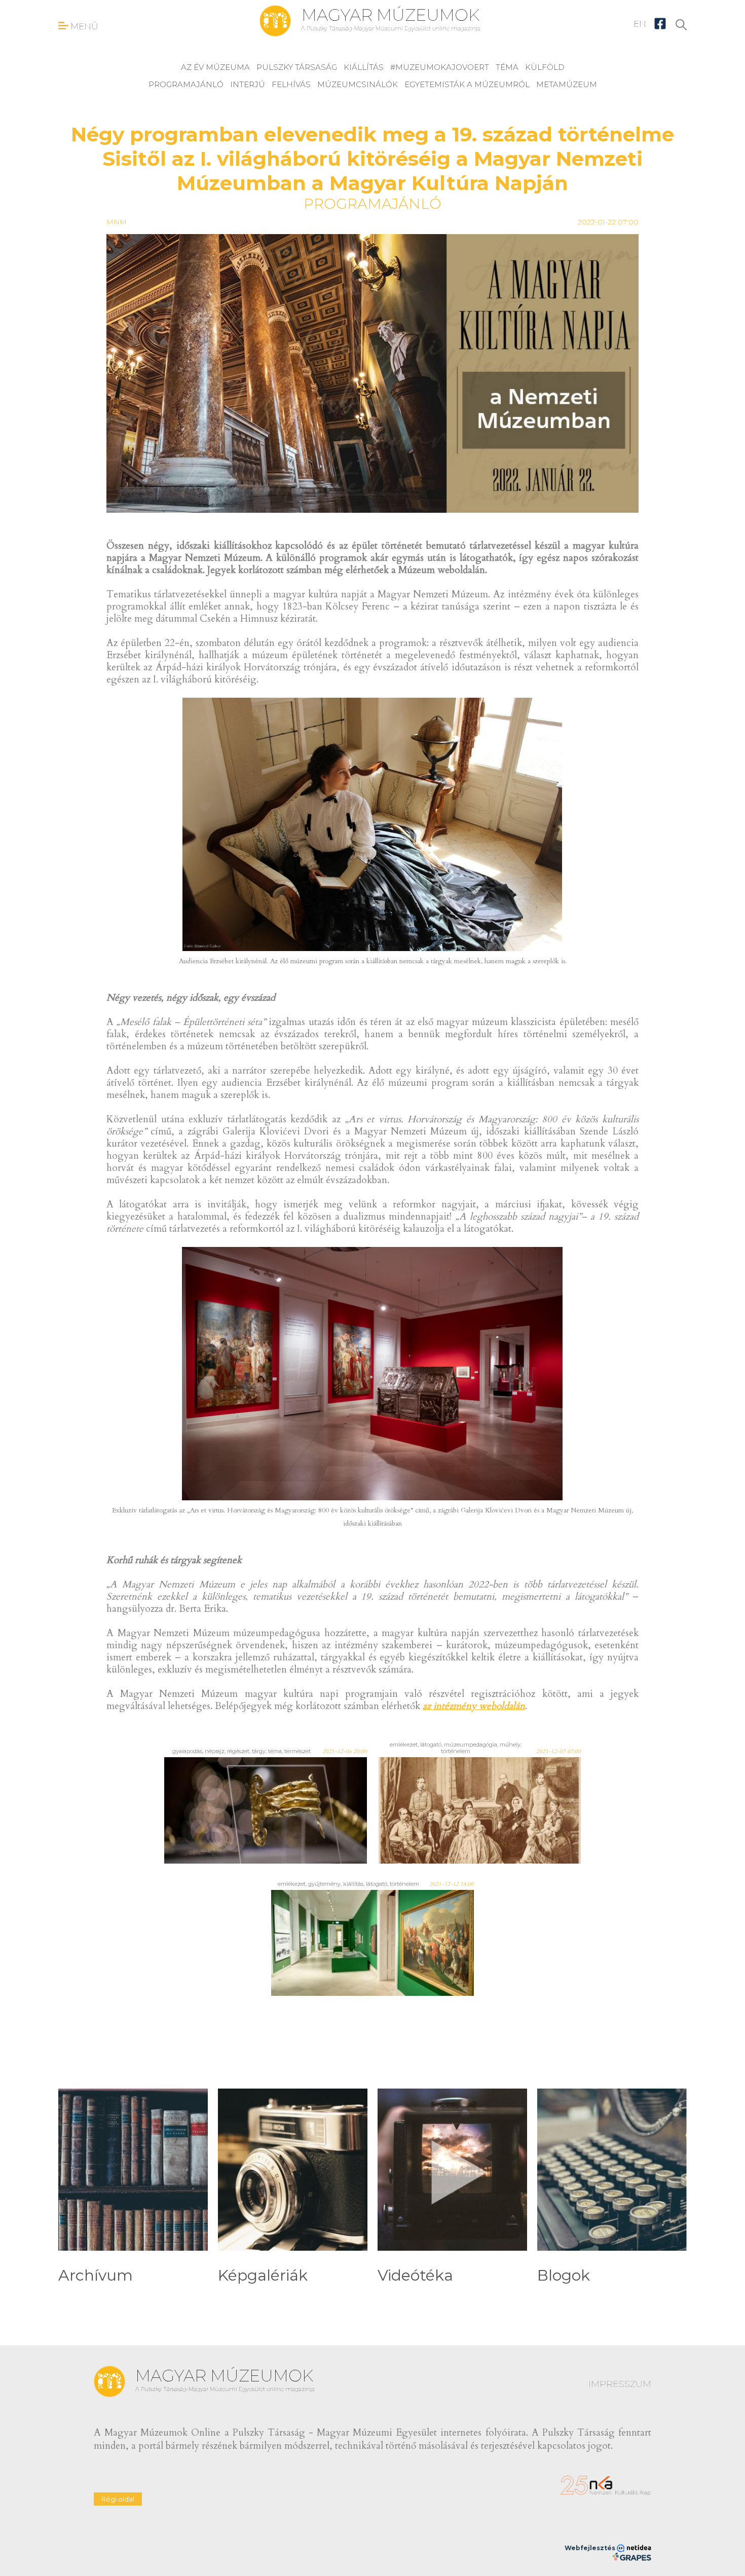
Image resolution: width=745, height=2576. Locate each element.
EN (640, 24)
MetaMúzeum (567, 84)
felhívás (291, 84)
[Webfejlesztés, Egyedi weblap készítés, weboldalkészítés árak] (632, 2557)
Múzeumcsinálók (358, 84)
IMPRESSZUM (620, 2384)
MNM (117, 222)
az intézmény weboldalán (474, 1706)
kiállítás (364, 67)
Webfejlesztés (591, 2548)
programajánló (186, 84)
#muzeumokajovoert (440, 67)
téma (507, 67)
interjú (248, 84)
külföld (545, 67)
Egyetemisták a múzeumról (467, 84)
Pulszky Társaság (297, 67)
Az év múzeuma (215, 67)
